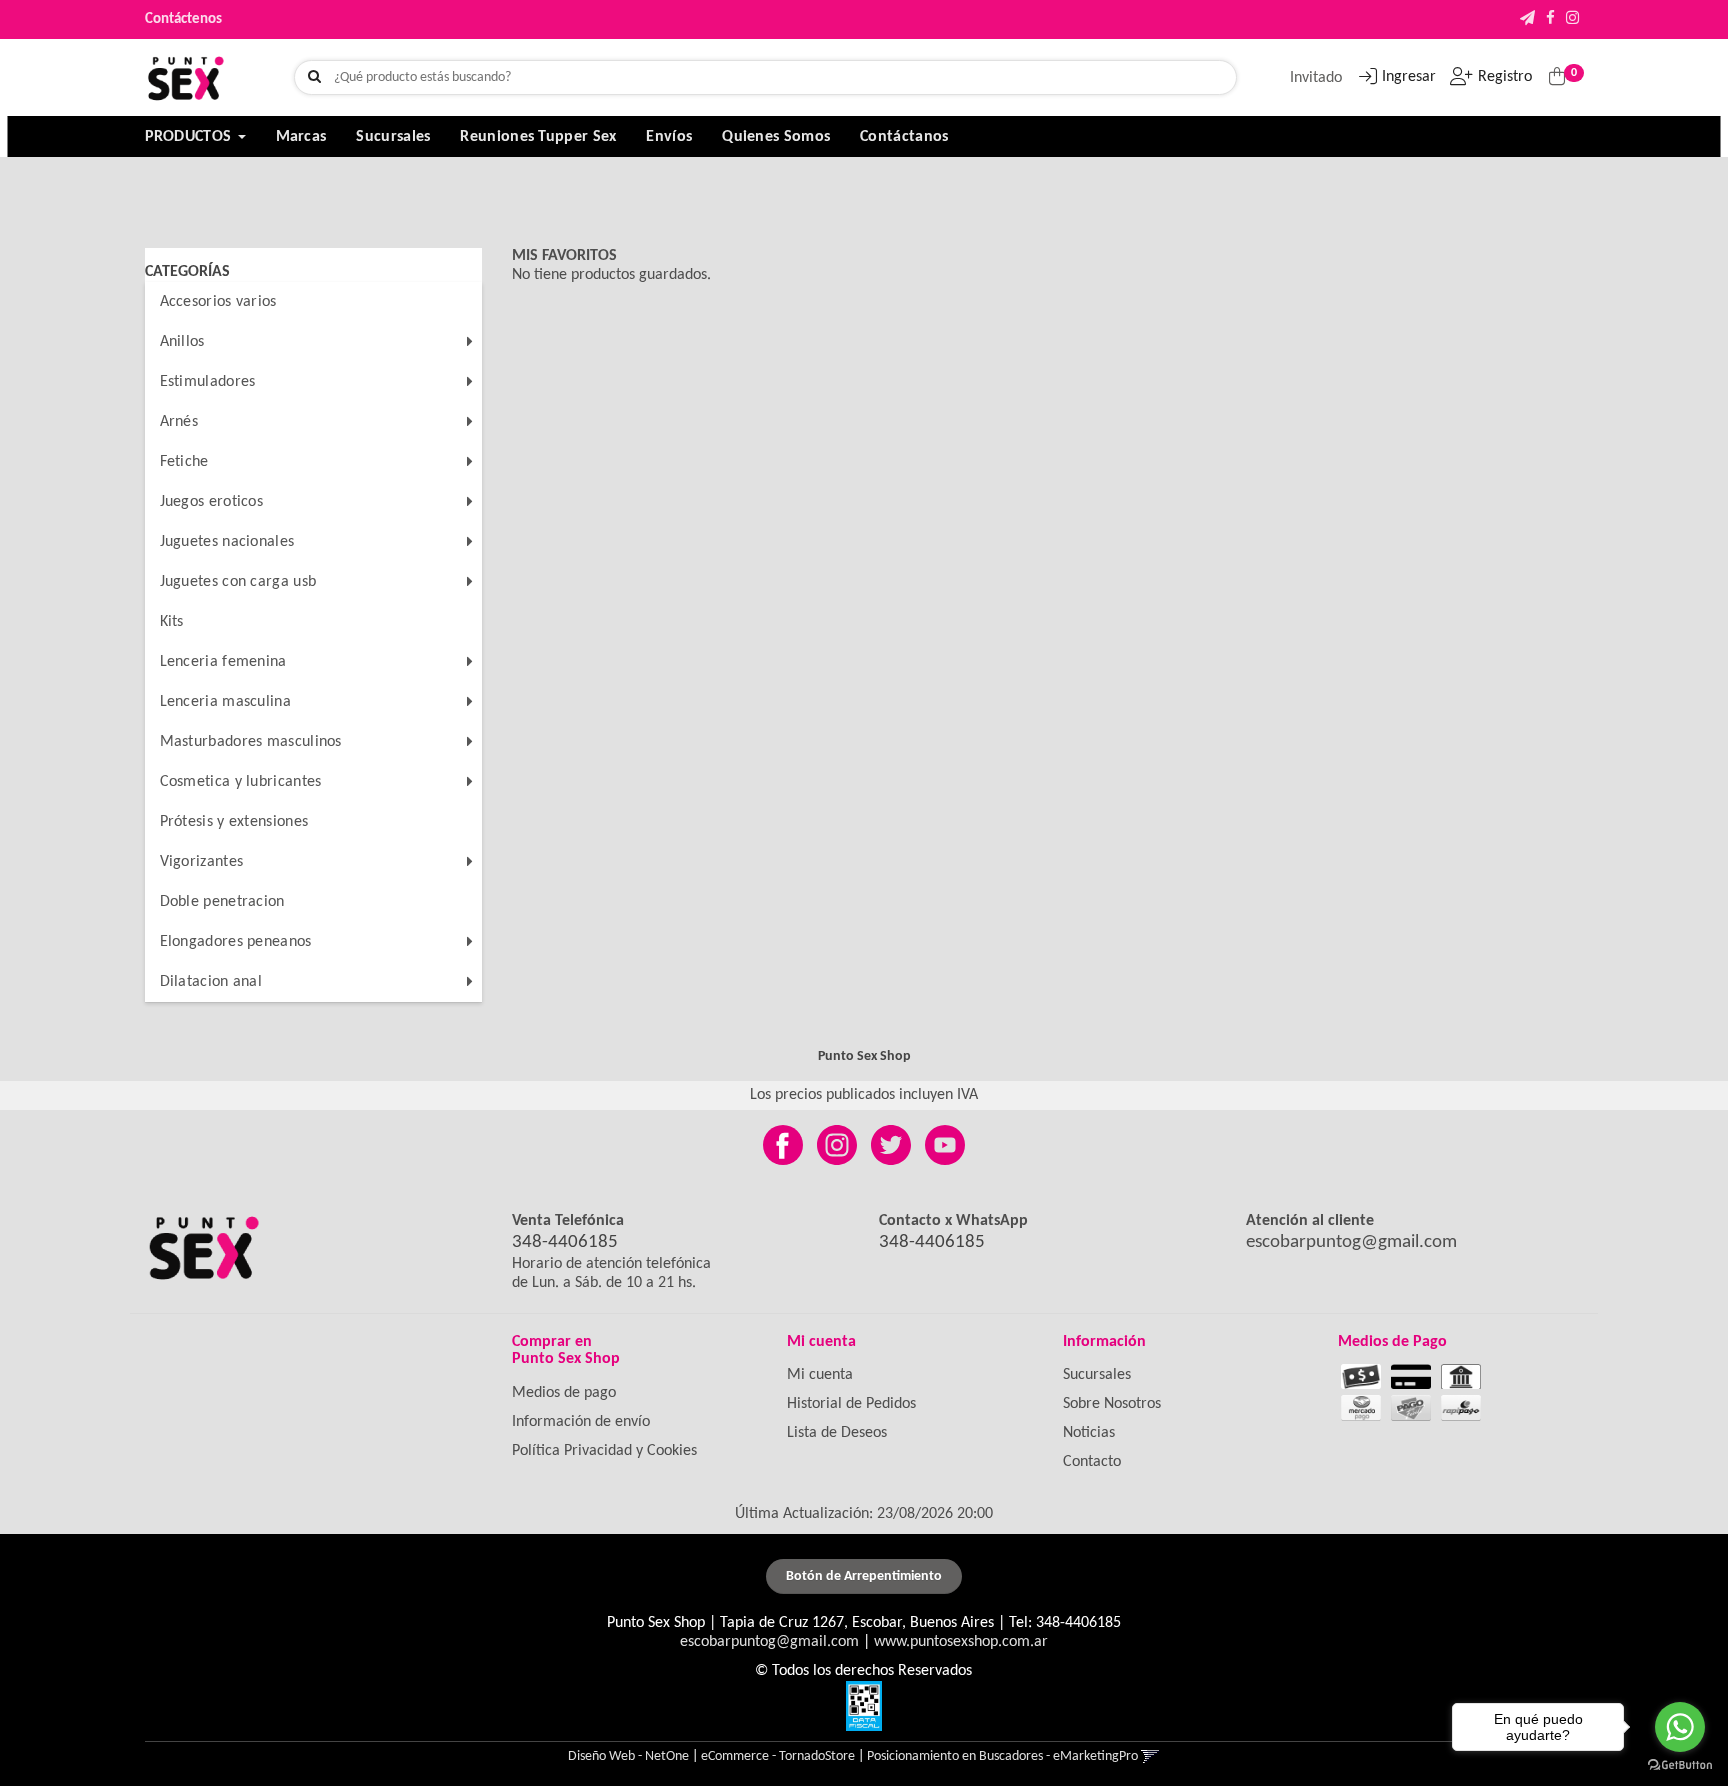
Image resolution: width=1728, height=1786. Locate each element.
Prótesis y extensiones (234, 822)
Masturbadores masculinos (251, 742)
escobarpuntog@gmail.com (1351, 1242)
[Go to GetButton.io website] (1680, 1765)
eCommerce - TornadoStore (778, 1756)
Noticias (1089, 1433)
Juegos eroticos (212, 502)
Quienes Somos (776, 137)
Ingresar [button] (1409, 77)
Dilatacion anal (211, 982)
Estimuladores (208, 382)
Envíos (669, 137)
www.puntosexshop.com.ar (961, 1642)
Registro (1505, 77)
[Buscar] (314, 78)
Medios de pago (564, 1393)
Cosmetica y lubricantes (241, 782)
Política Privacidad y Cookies (604, 1451)
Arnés (179, 422)
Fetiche (184, 462)
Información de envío (581, 1422)
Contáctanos (904, 137)
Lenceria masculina (225, 702)
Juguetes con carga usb (238, 582)
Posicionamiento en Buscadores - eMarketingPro (1002, 1756)
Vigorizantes (202, 862)
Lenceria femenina (223, 662)
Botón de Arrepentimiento (864, 1576)
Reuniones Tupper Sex (538, 137)
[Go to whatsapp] (1680, 1727)
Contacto (1092, 1462)
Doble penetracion (222, 902)
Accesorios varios (218, 302)
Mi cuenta (820, 1375)
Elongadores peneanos (236, 942)
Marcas (301, 137)
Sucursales (393, 137)
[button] (1527, 19)
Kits (172, 622)
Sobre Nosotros (1112, 1404)
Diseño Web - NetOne (628, 1756)
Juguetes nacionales (227, 542)
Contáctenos (183, 19)
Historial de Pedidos (851, 1404)
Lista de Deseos (837, 1433)
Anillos (182, 342)
